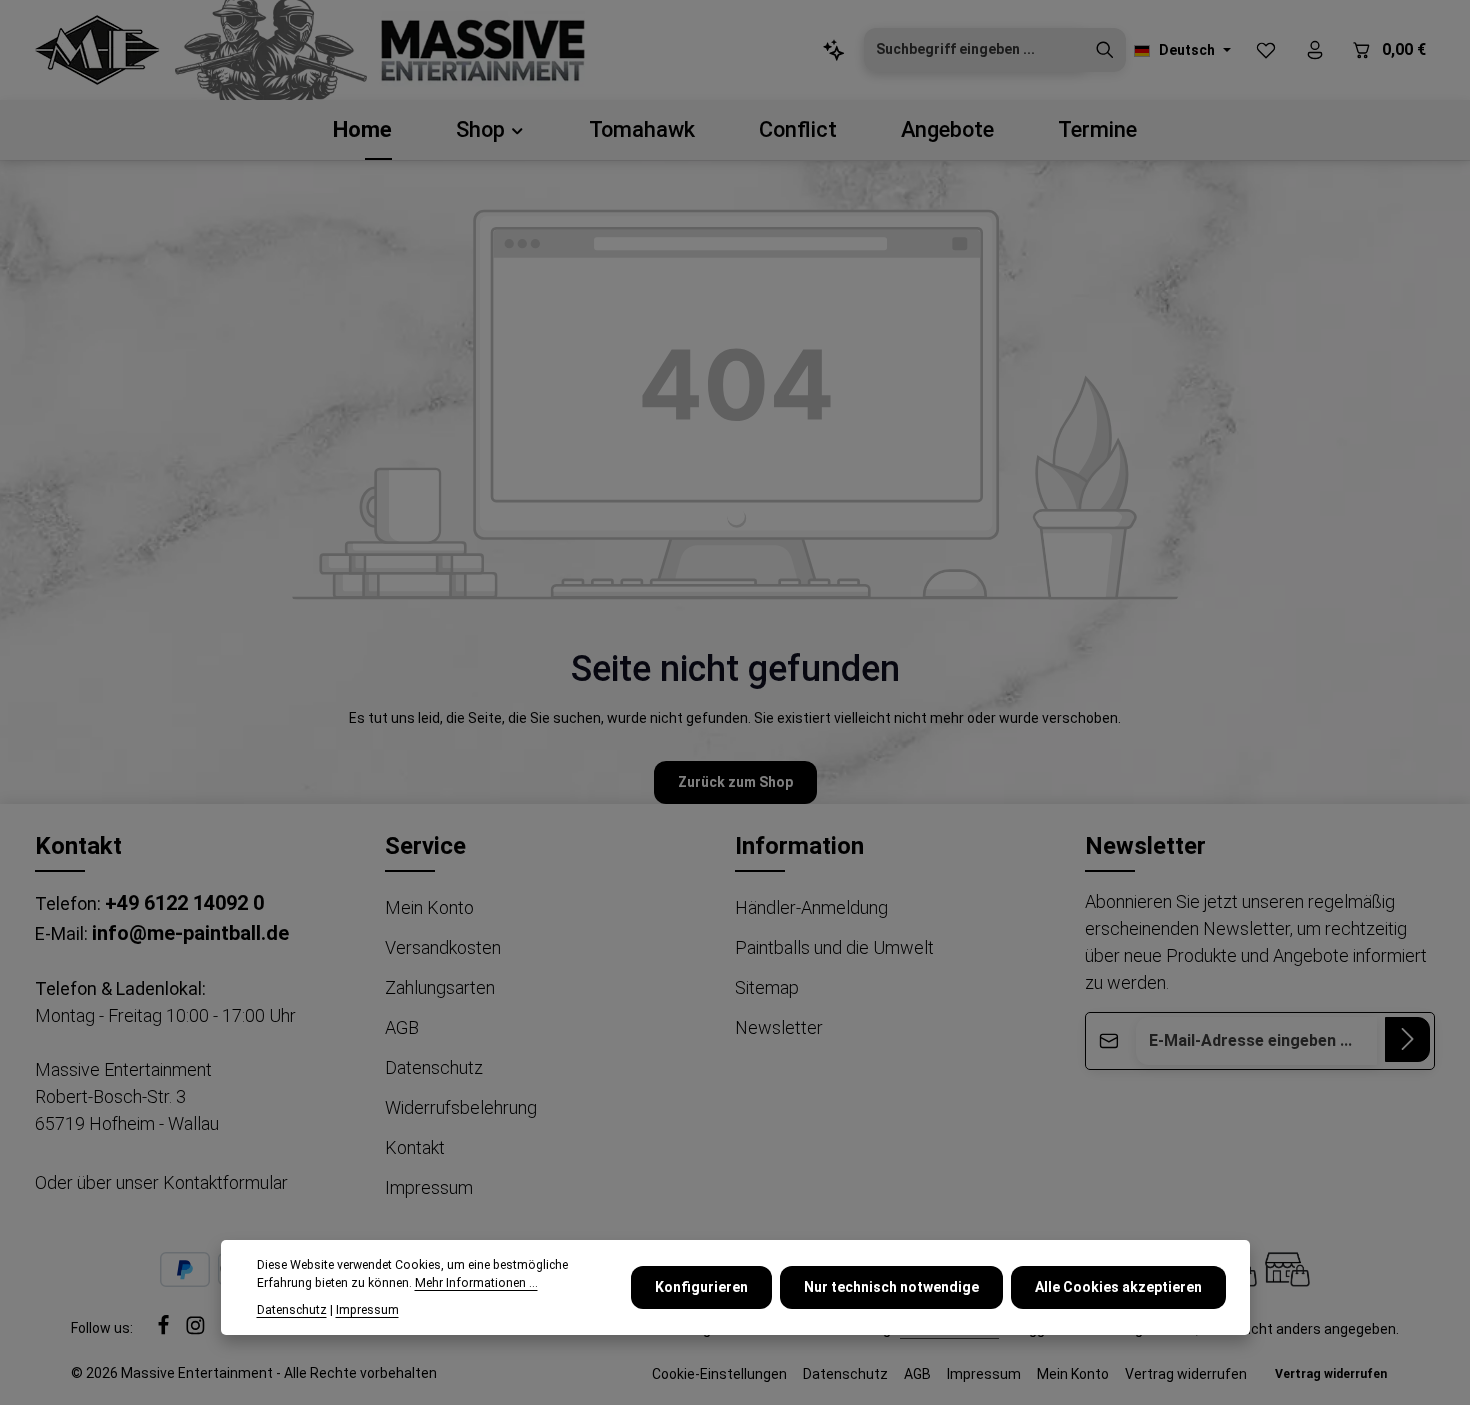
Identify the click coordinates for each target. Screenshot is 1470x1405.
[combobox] (974, 50)
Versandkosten (443, 947)
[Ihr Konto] (1314, 50)
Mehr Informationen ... (476, 1283)
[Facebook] (165, 1331)
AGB (402, 1027)
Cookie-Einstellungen (719, 1374)
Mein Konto (429, 907)
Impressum (429, 1187)
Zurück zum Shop (735, 782)
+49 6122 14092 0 (184, 903)
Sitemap (767, 987)
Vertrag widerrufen (1186, 1374)
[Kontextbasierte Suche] (833, 50)
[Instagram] (195, 1331)
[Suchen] (1105, 50)
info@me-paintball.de (190, 933)
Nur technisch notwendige (891, 1287)
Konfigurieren (701, 1287)
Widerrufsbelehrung (461, 1107)
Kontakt (415, 1147)
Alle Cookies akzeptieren (1118, 1287)
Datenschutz (434, 1067)
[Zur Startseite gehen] (97, 50)
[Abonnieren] (1407, 1039)
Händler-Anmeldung (811, 907)
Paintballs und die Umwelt (834, 947)
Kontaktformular (225, 1182)
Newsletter (779, 1027)
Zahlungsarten (440, 987)
